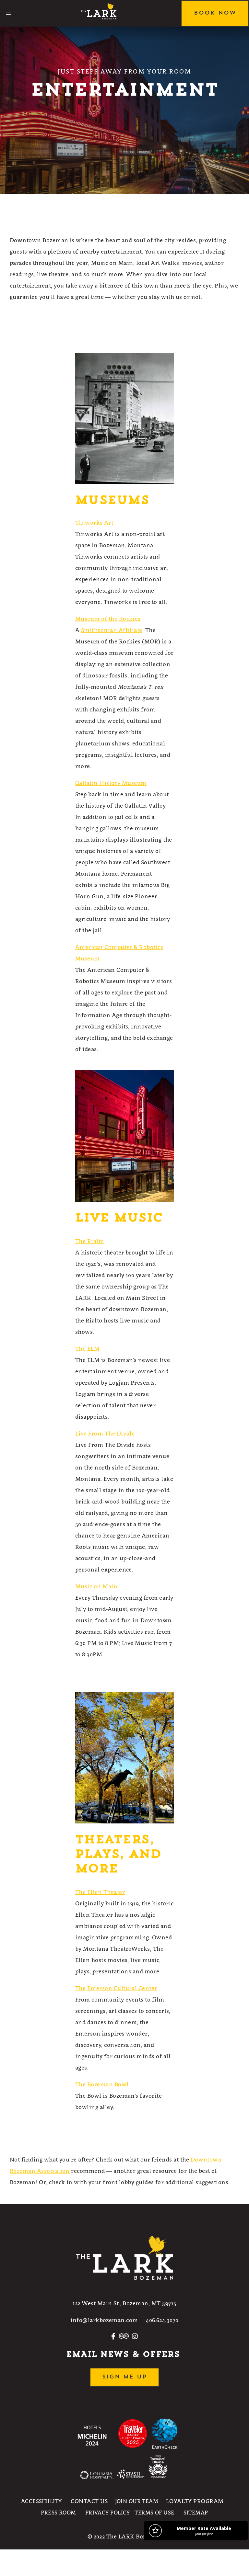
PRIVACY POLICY (108, 2513)
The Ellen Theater (100, 1892)
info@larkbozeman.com (104, 2320)
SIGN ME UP (124, 2377)
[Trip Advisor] (124, 2339)
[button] (8, 13)
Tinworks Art (94, 523)
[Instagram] (135, 2339)
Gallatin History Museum (111, 783)
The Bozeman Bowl (102, 2084)
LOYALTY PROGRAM (195, 2501)
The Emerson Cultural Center (116, 1988)
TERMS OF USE (154, 2513)
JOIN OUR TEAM (137, 2501)
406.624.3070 (162, 2320)
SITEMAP (196, 2513)
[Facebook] (113, 2339)
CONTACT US (89, 2501)
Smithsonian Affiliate (112, 630)
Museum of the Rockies (108, 619)
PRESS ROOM (58, 2513)
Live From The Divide (105, 1434)
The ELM (87, 1349)
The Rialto (90, 1241)
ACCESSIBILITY (41, 2501)
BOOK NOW (215, 13)
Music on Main (96, 1586)
